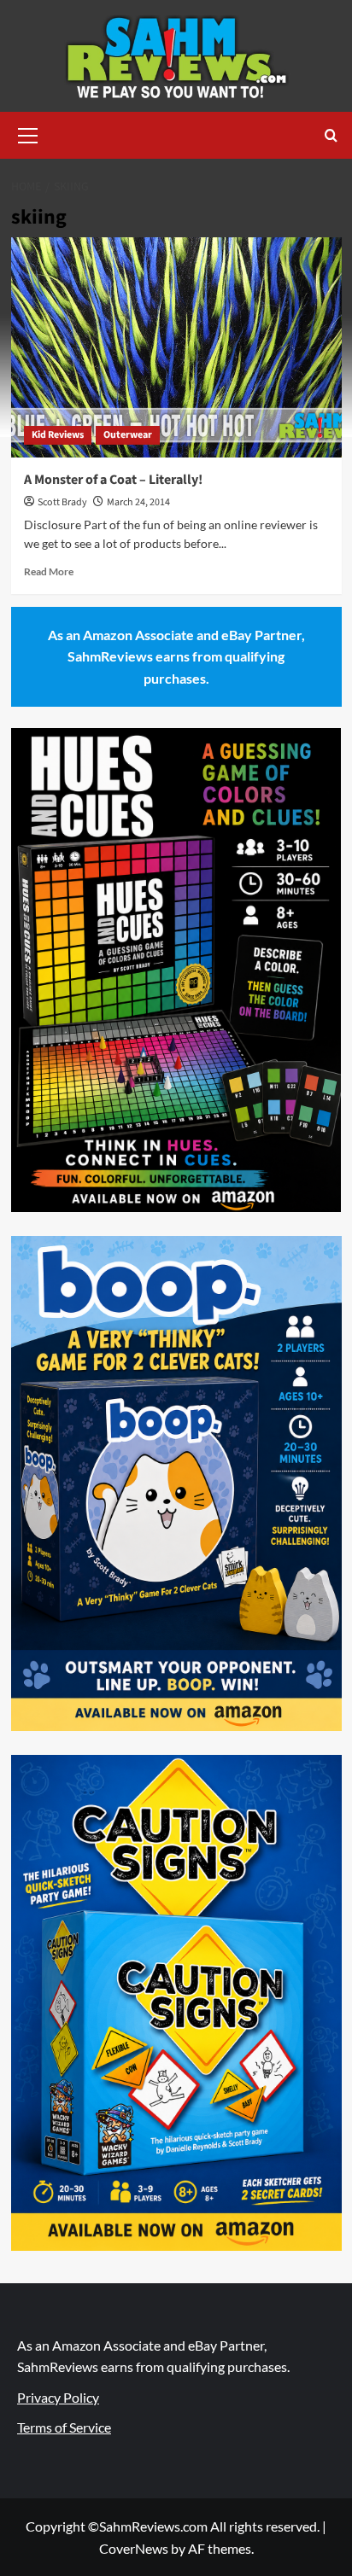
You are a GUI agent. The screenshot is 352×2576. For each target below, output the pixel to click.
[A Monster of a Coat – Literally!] (176, 347)
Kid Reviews (58, 435)
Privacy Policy (58, 2397)
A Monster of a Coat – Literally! (113, 480)
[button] (28, 133)
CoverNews (134, 2548)
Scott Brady (62, 502)
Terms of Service (64, 2427)
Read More (49, 571)
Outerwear (128, 435)
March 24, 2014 (138, 502)
